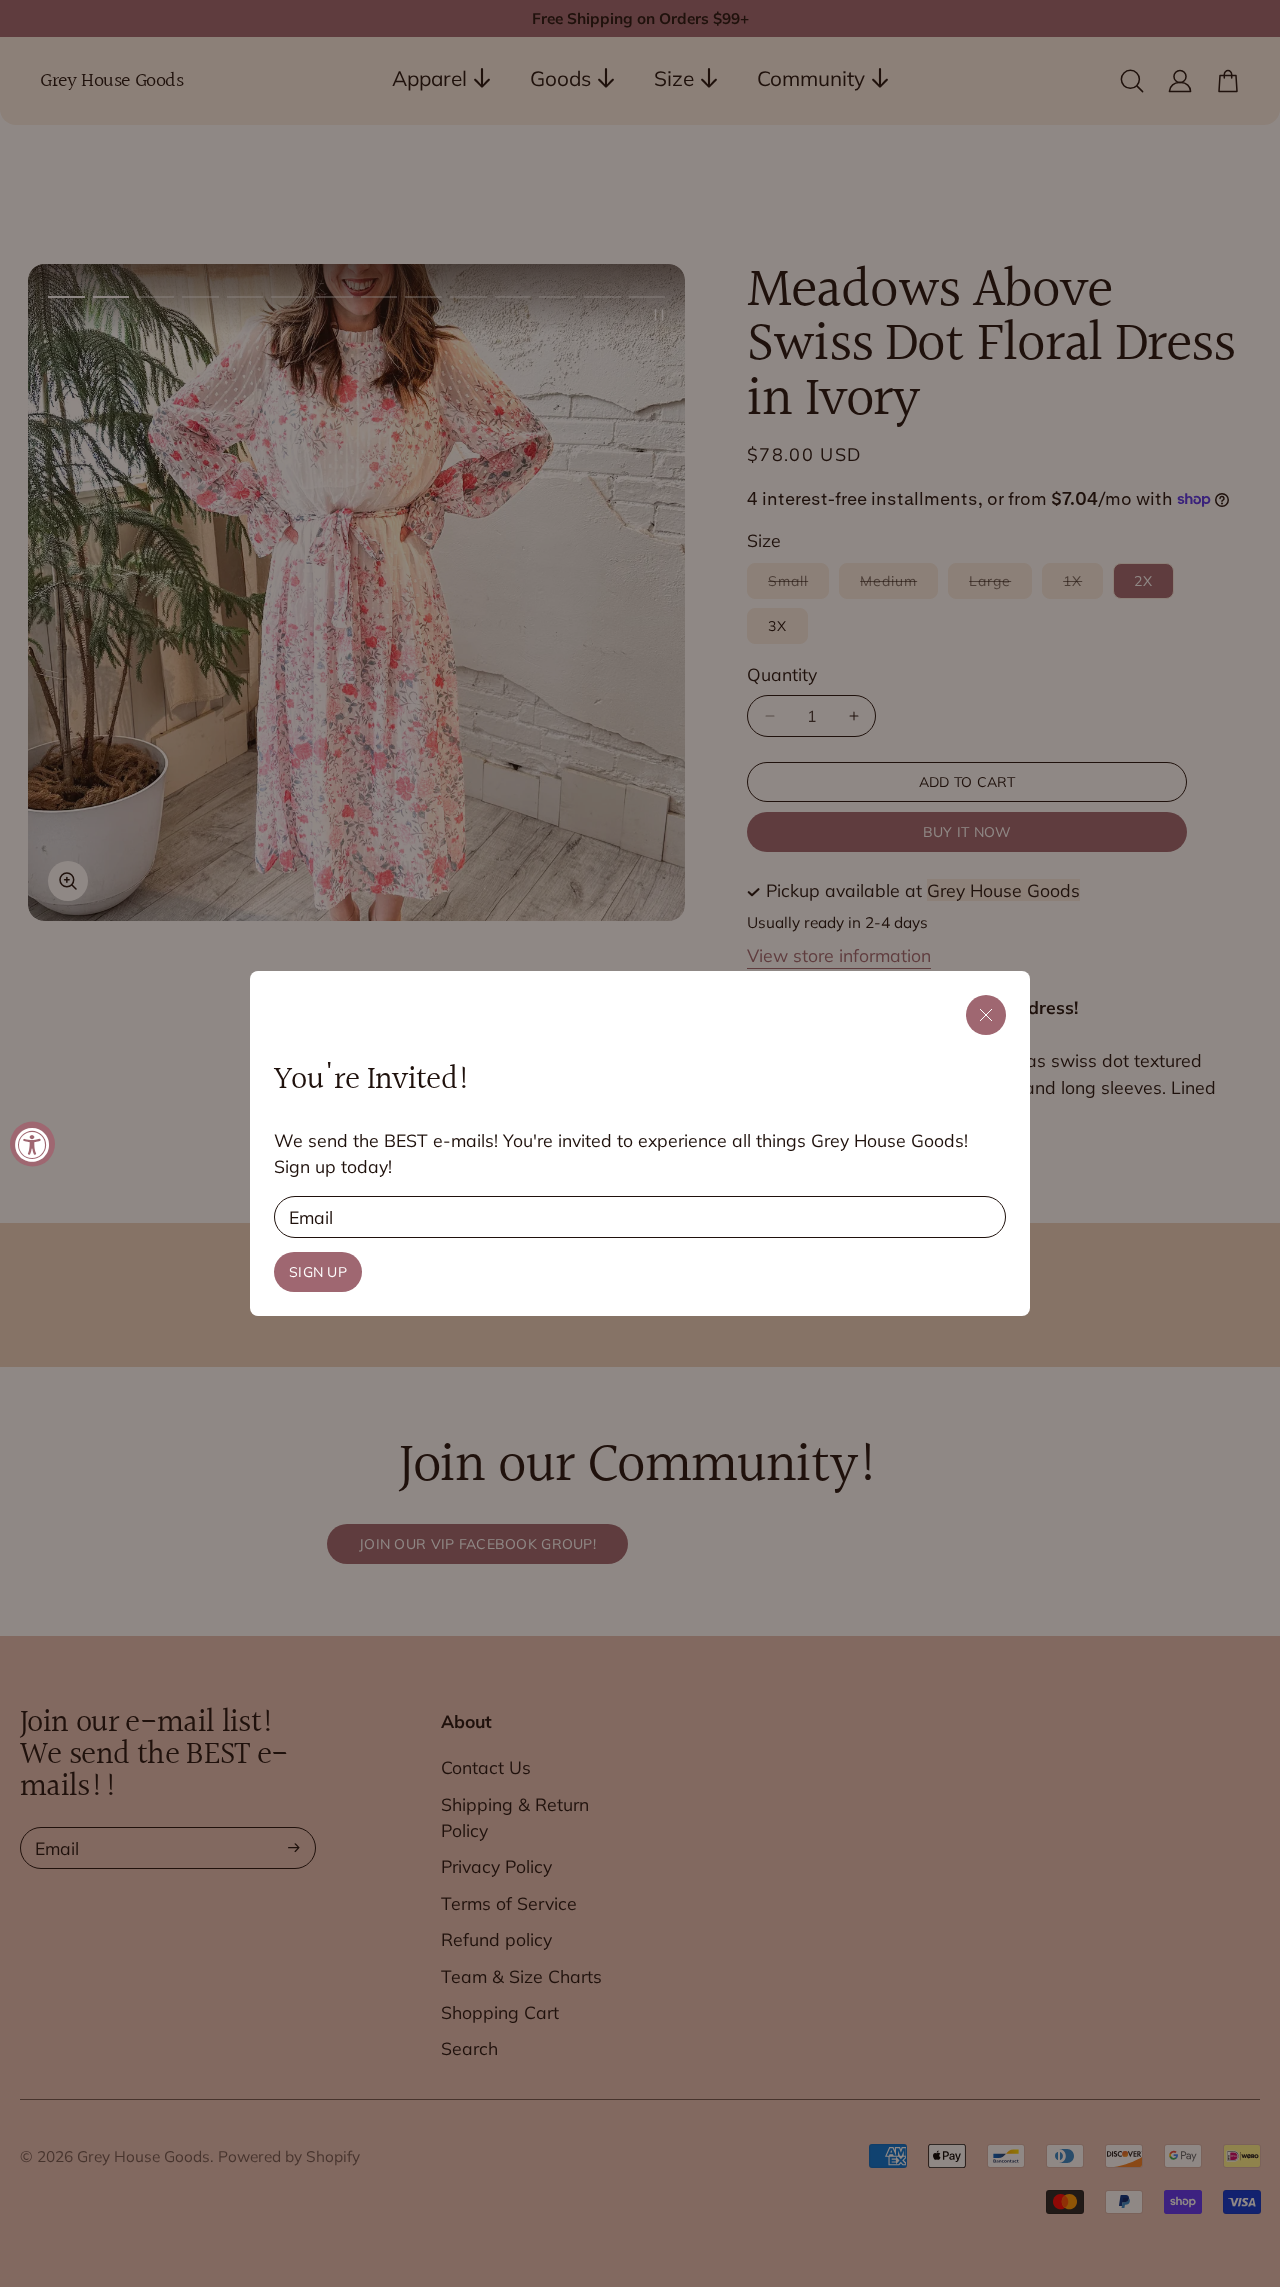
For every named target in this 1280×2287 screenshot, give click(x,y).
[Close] (986, 1015)
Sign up (318, 1272)
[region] (640, 1143)
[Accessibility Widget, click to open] (32, 1143)
